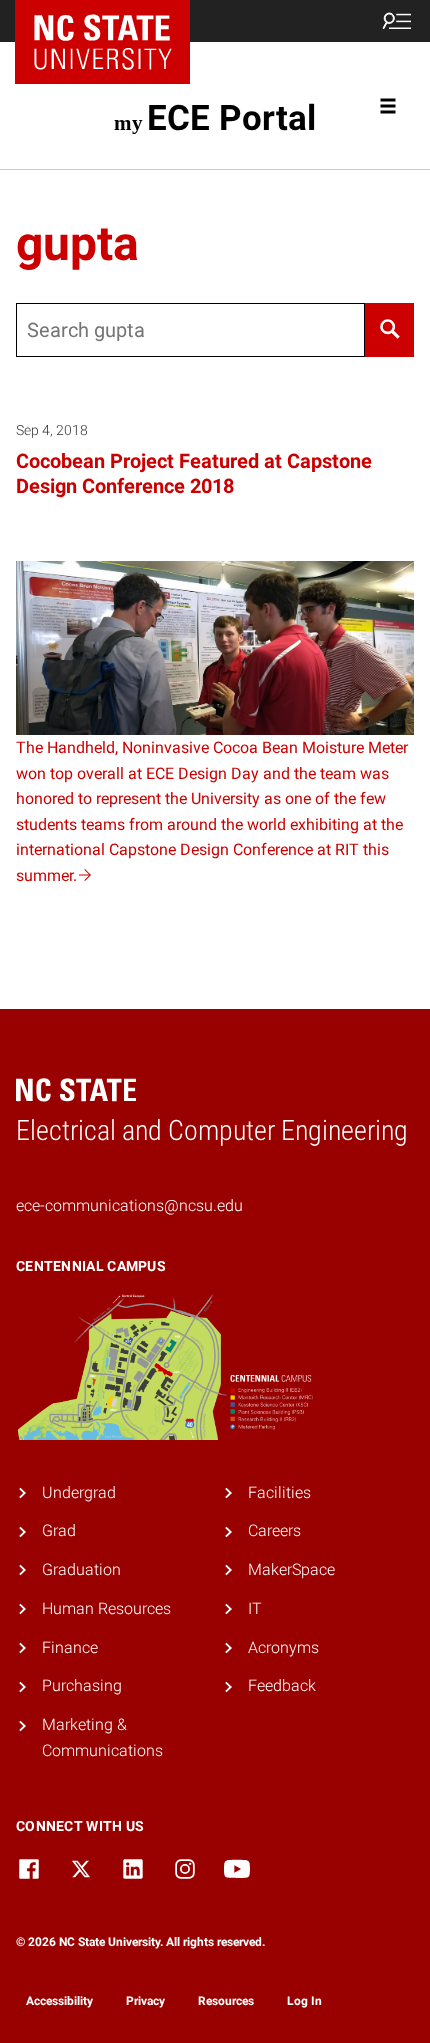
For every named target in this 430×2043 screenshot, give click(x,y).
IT (255, 1608)
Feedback (282, 1685)
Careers (274, 1530)
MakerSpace (291, 1569)
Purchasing (82, 1685)
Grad (59, 1530)
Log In (304, 2001)
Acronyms (283, 1647)
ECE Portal (231, 118)
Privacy (145, 2001)
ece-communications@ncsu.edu (129, 1205)
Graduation (81, 1569)
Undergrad (79, 1492)
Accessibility (59, 2001)
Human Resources (106, 1608)
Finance (70, 1647)
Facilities (279, 1492)
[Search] (389, 330)
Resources (226, 2001)
